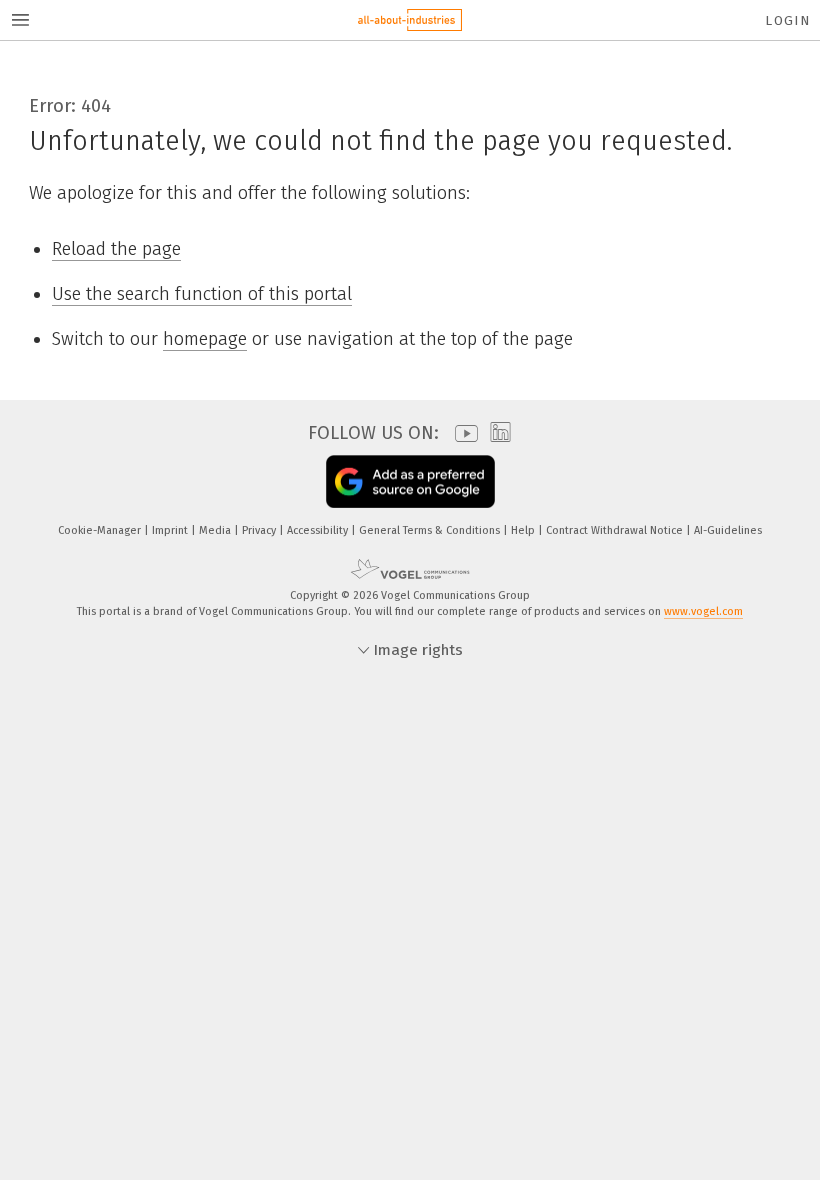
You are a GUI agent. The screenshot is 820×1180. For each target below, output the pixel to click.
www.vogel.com (703, 611)
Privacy (260, 530)
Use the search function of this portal (202, 294)
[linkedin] (495, 433)
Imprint (171, 530)
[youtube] (461, 433)
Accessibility (319, 530)
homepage (205, 339)
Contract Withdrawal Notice (616, 530)
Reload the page (116, 249)
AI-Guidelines (728, 530)
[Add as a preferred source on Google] (410, 481)
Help (524, 530)
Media (216, 530)
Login (787, 20)
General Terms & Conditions (431, 530)
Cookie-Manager (101, 530)
